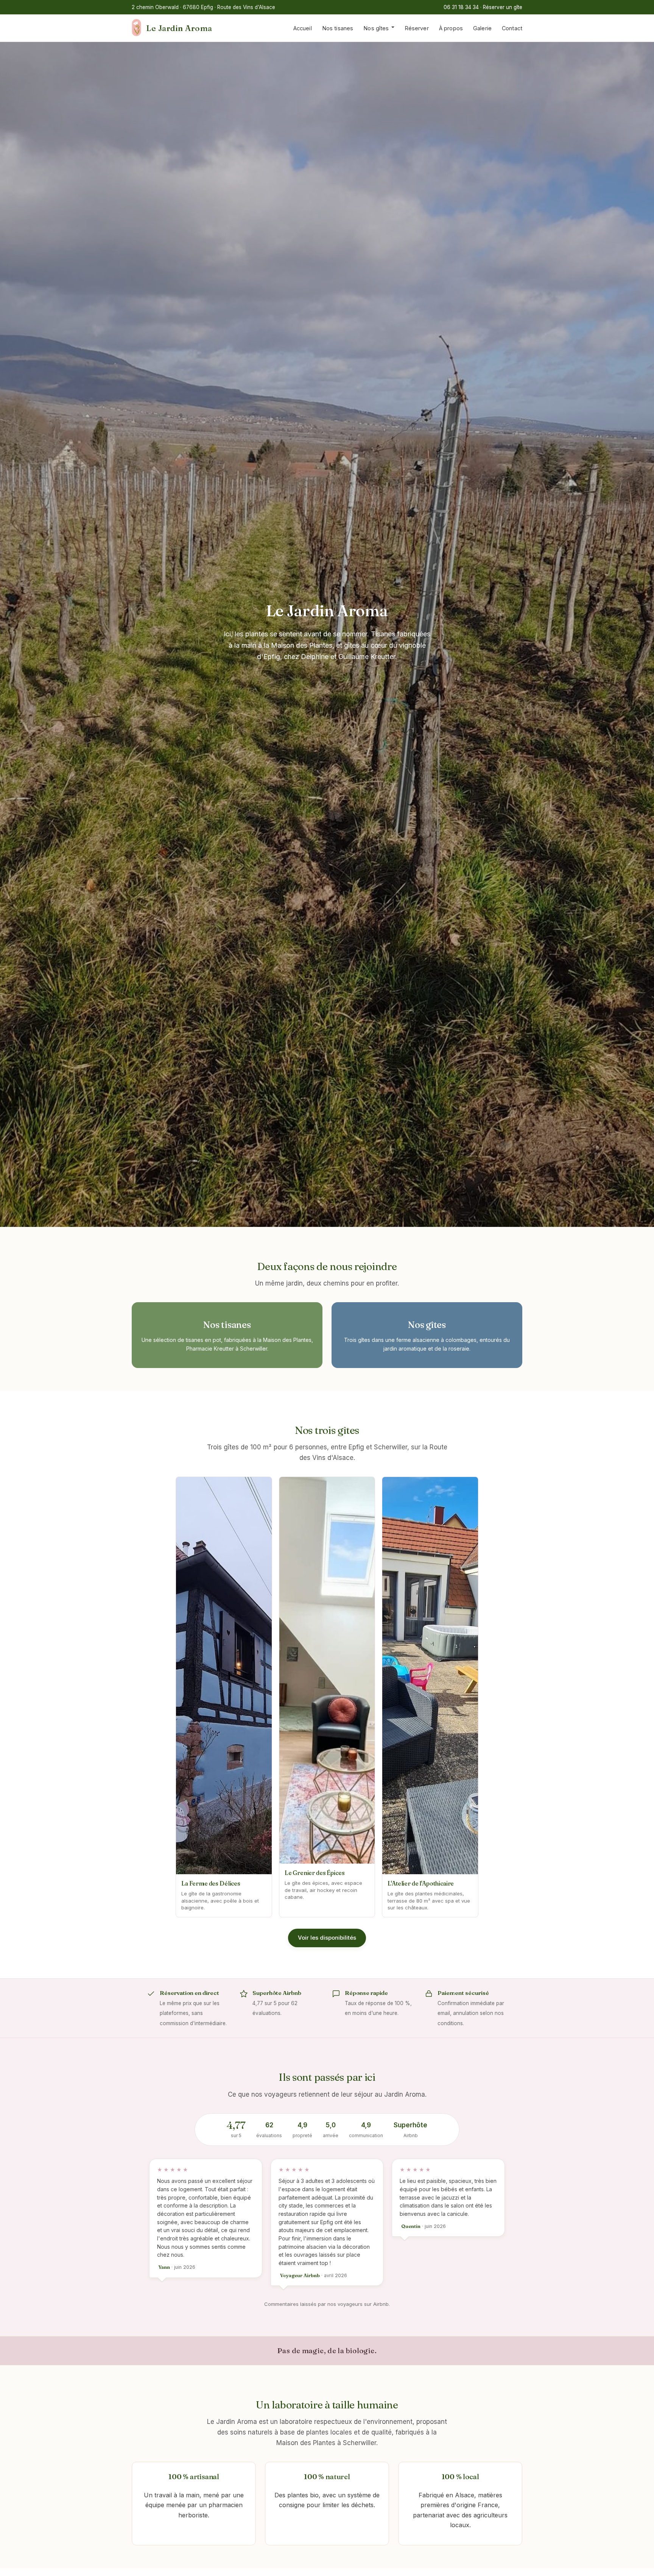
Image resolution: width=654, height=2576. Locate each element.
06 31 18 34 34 (461, 7)
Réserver (417, 28)
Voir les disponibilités (327, 1938)
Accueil (303, 28)
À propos (451, 28)
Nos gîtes (376, 28)
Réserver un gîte (503, 7)
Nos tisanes (338, 28)
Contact (512, 28)
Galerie (482, 28)
